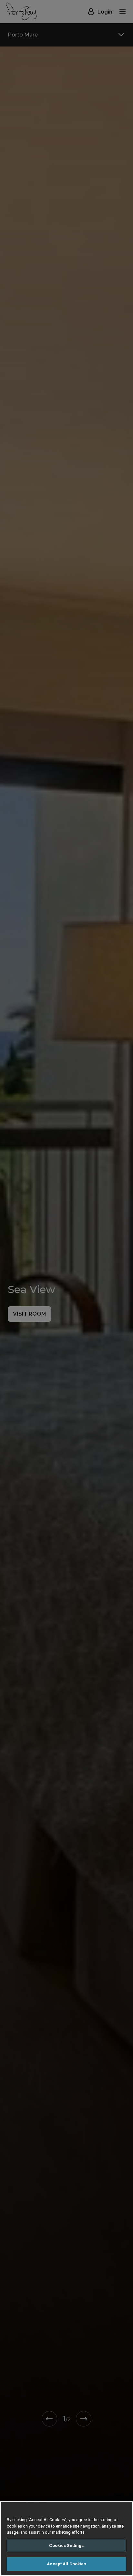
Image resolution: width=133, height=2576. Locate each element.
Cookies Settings (66, 2545)
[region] (66, 2539)
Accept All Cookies (66, 2564)
